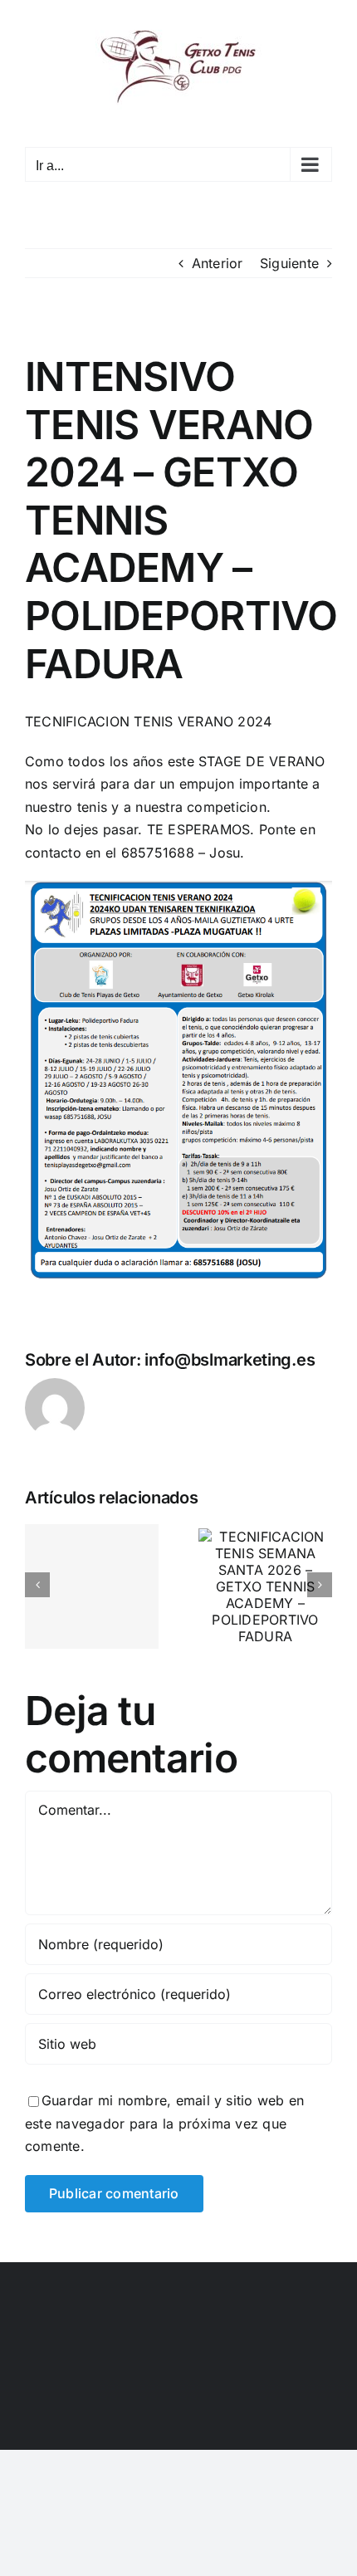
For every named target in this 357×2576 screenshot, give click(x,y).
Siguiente (289, 263)
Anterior (218, 263)
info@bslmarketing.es (230, 1360)
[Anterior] (37, 1585)
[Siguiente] (320, 1585)
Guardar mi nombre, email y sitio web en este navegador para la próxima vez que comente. (164, 2123)
